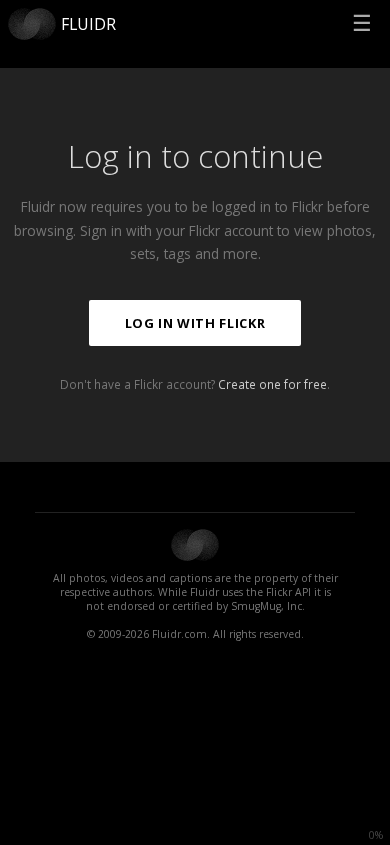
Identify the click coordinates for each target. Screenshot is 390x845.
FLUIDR (88, 24)
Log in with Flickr (195, 323)
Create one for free (272, 384)
